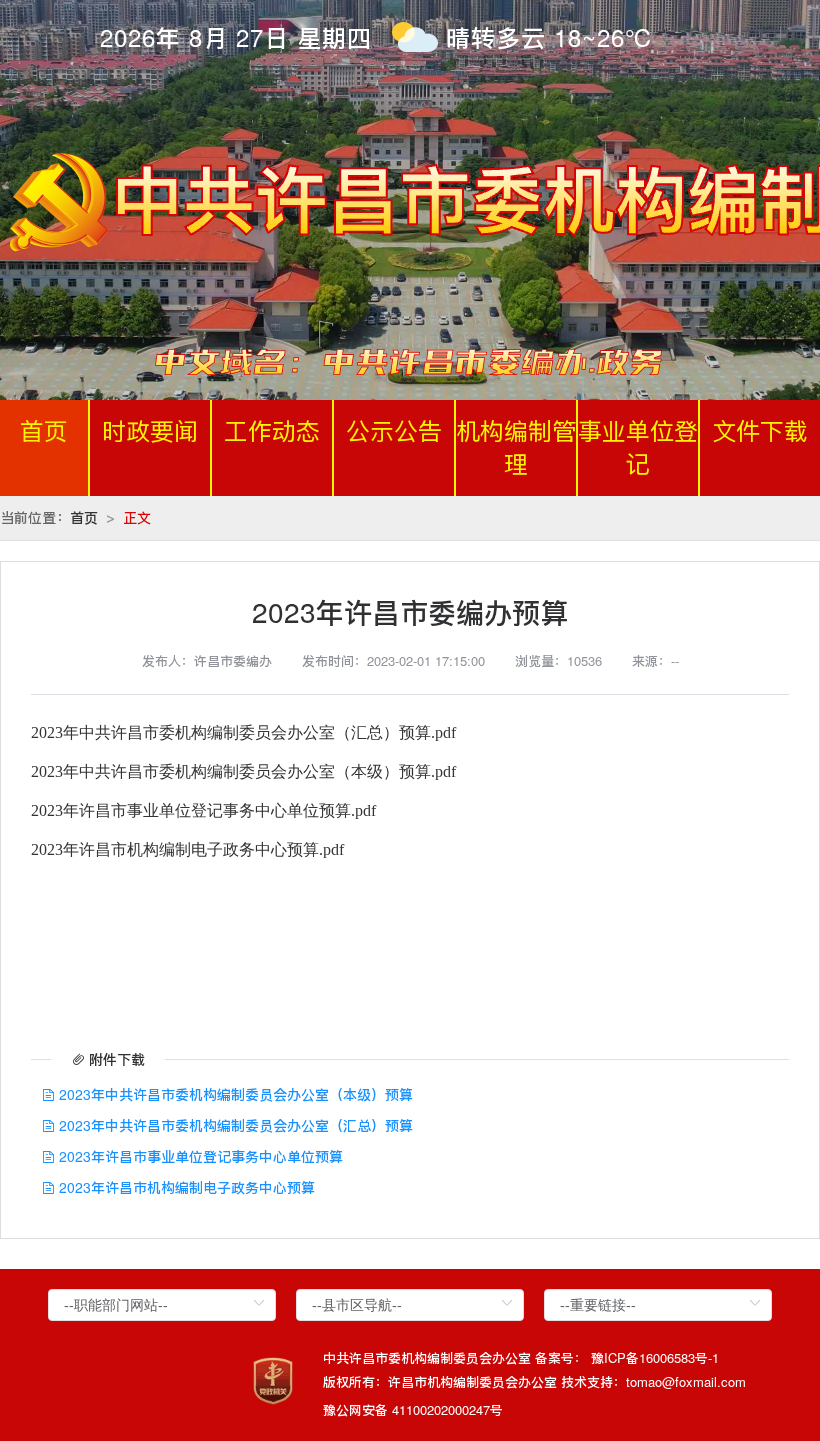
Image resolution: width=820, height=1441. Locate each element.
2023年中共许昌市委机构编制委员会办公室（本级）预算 (234, 1094)
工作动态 (272, 431)
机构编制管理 (516, 448)
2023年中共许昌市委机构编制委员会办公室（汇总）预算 (234, 1125)
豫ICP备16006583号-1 (655, 1357)
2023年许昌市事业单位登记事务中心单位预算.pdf (203, 810)
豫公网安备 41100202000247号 (413, 1409)
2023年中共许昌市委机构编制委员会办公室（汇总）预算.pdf (243, 732)
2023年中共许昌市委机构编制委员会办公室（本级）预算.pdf (243, 771)
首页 (44, 431)
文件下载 (760, 431)
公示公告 (394, 431)
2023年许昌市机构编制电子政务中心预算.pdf (187, 849)
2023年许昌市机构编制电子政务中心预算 (185, 1187)
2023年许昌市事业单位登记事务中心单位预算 (199, 1156)
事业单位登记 (638, 448)
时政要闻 (150, 431)
